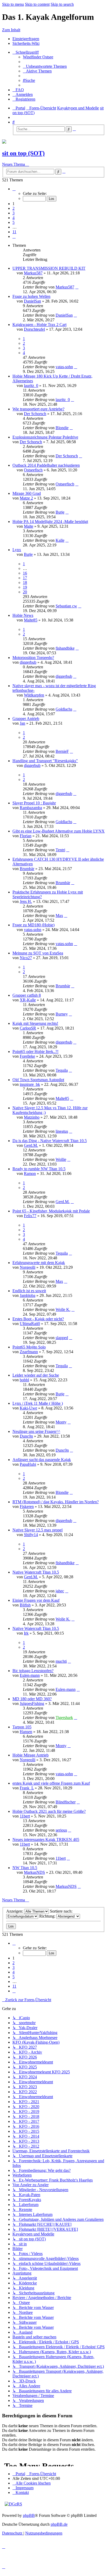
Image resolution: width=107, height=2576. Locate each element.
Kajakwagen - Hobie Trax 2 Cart (39, 325)
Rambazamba (31, 808)
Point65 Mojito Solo (29, 1347)
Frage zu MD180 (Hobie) (34, 925)
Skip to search (62, 4)
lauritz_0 (31, 386)
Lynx (17, 550)
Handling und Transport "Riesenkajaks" (45, 761)
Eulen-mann (30, 1675)
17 (25, 578)
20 (25, 592)
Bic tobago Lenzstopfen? (33, 1671)
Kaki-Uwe (28, 1408)
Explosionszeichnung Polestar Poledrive (45, 437)
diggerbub (28, 662)
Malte (29, 526)
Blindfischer (66, 1802)
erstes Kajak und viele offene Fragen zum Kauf (51, 1783)
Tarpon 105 (22, 1727)
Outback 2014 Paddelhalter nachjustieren (46, 465)
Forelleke (27, 1056)
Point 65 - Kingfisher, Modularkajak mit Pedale (51, 1211)
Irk (26, 1633)
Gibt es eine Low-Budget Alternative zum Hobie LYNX (59, 831)
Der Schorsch (35, 414)
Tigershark (64, 1718)
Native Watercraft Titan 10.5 (36, 1572)
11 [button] (14, 232)
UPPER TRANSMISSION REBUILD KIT (49, 268)
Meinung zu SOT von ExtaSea (38, 953)
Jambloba (28, 1295)
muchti (61, 1661)
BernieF (62, 751)
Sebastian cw (66, 606)
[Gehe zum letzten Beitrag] (77, 287)
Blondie (62, 428)
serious (61, 1830)
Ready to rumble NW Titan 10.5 (39, 1169)
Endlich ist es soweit (29, 1291)
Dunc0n (26, 1436)
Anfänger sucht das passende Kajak (42, 1460)
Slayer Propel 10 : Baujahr (34, 803)
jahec (60, 1591)
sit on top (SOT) (23, 153)
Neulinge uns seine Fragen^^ (36, 1431)
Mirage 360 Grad (27, 493)
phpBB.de (59, 2524)
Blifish (25, 1605)
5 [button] (14, 222)
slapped (62, 1338)
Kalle (60, 540)
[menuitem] (38, 57)
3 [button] (14, 213)
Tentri (60, 850)
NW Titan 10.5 (25, 1868)
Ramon (30, 1173)
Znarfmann (29, 1352)
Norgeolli (28, 1267)
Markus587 (33, 273)
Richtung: (48, 1916)
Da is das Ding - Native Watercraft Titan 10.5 (50, 1141)
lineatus (62, 1131)
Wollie (61, 1159)
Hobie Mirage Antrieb (31, 1755)
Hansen (26, 1732)
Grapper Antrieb (26, 719)
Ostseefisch (33, 470)
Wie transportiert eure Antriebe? (38, 409)
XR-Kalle (28, 1000)
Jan (22, 723)
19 (25, 587)
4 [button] (14, 218)
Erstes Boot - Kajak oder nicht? (38, 1319)
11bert (25, 1816)
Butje (60, 512)
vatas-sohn (64, 367)
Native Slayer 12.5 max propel (38, 1530)
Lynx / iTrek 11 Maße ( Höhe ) (38, 1403)
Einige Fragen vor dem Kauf (36, 1600)
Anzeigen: (15, 1911)
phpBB (29, 2515)
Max (59, 916)
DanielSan (32, 301)
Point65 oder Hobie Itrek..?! (35, 1052)
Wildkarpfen (34, 695)
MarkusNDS (34, 1872)
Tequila (62, 1070)
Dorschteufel (34, 329)
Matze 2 (26, 498)
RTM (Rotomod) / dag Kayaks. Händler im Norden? (56, 1502)
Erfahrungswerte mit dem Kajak (39, 1263)
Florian (26, 836)
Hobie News (23, 615)
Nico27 (26, 958)
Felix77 (30, 1216)
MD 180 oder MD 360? (32, 1699)
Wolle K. (63, 1309)
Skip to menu (13, 4)
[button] (14, 189)
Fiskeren (27, 1506)
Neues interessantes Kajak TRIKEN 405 (46, 1839)
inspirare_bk (30, 1084)
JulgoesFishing (32, 1703)
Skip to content (37, 4)
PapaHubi (28, 1464)
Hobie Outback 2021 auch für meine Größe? (49, 1811)
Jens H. (26, 901)
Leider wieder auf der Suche (36, 1375)
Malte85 (31, 620)
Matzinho (32, 1117)
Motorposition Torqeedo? (33, 658)
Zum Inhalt (11, 30)
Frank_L (27, 1788)
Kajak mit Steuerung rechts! (35, 1023)
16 (25, 573)
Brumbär (27, 869)
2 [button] (14, 208)
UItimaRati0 (30, 1324)
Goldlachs (64, 709)
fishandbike (65, 648)
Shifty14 (31, 1535)
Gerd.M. (31, 1145)
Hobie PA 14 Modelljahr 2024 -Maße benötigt (50, 522)
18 (25, 583)
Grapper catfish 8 (27, 995)
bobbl (24, 1380)
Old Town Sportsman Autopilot (38, 1080)
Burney (62, 1014)
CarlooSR (28, 1028)
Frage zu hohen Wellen (31, 296)
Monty (61, 1422)
